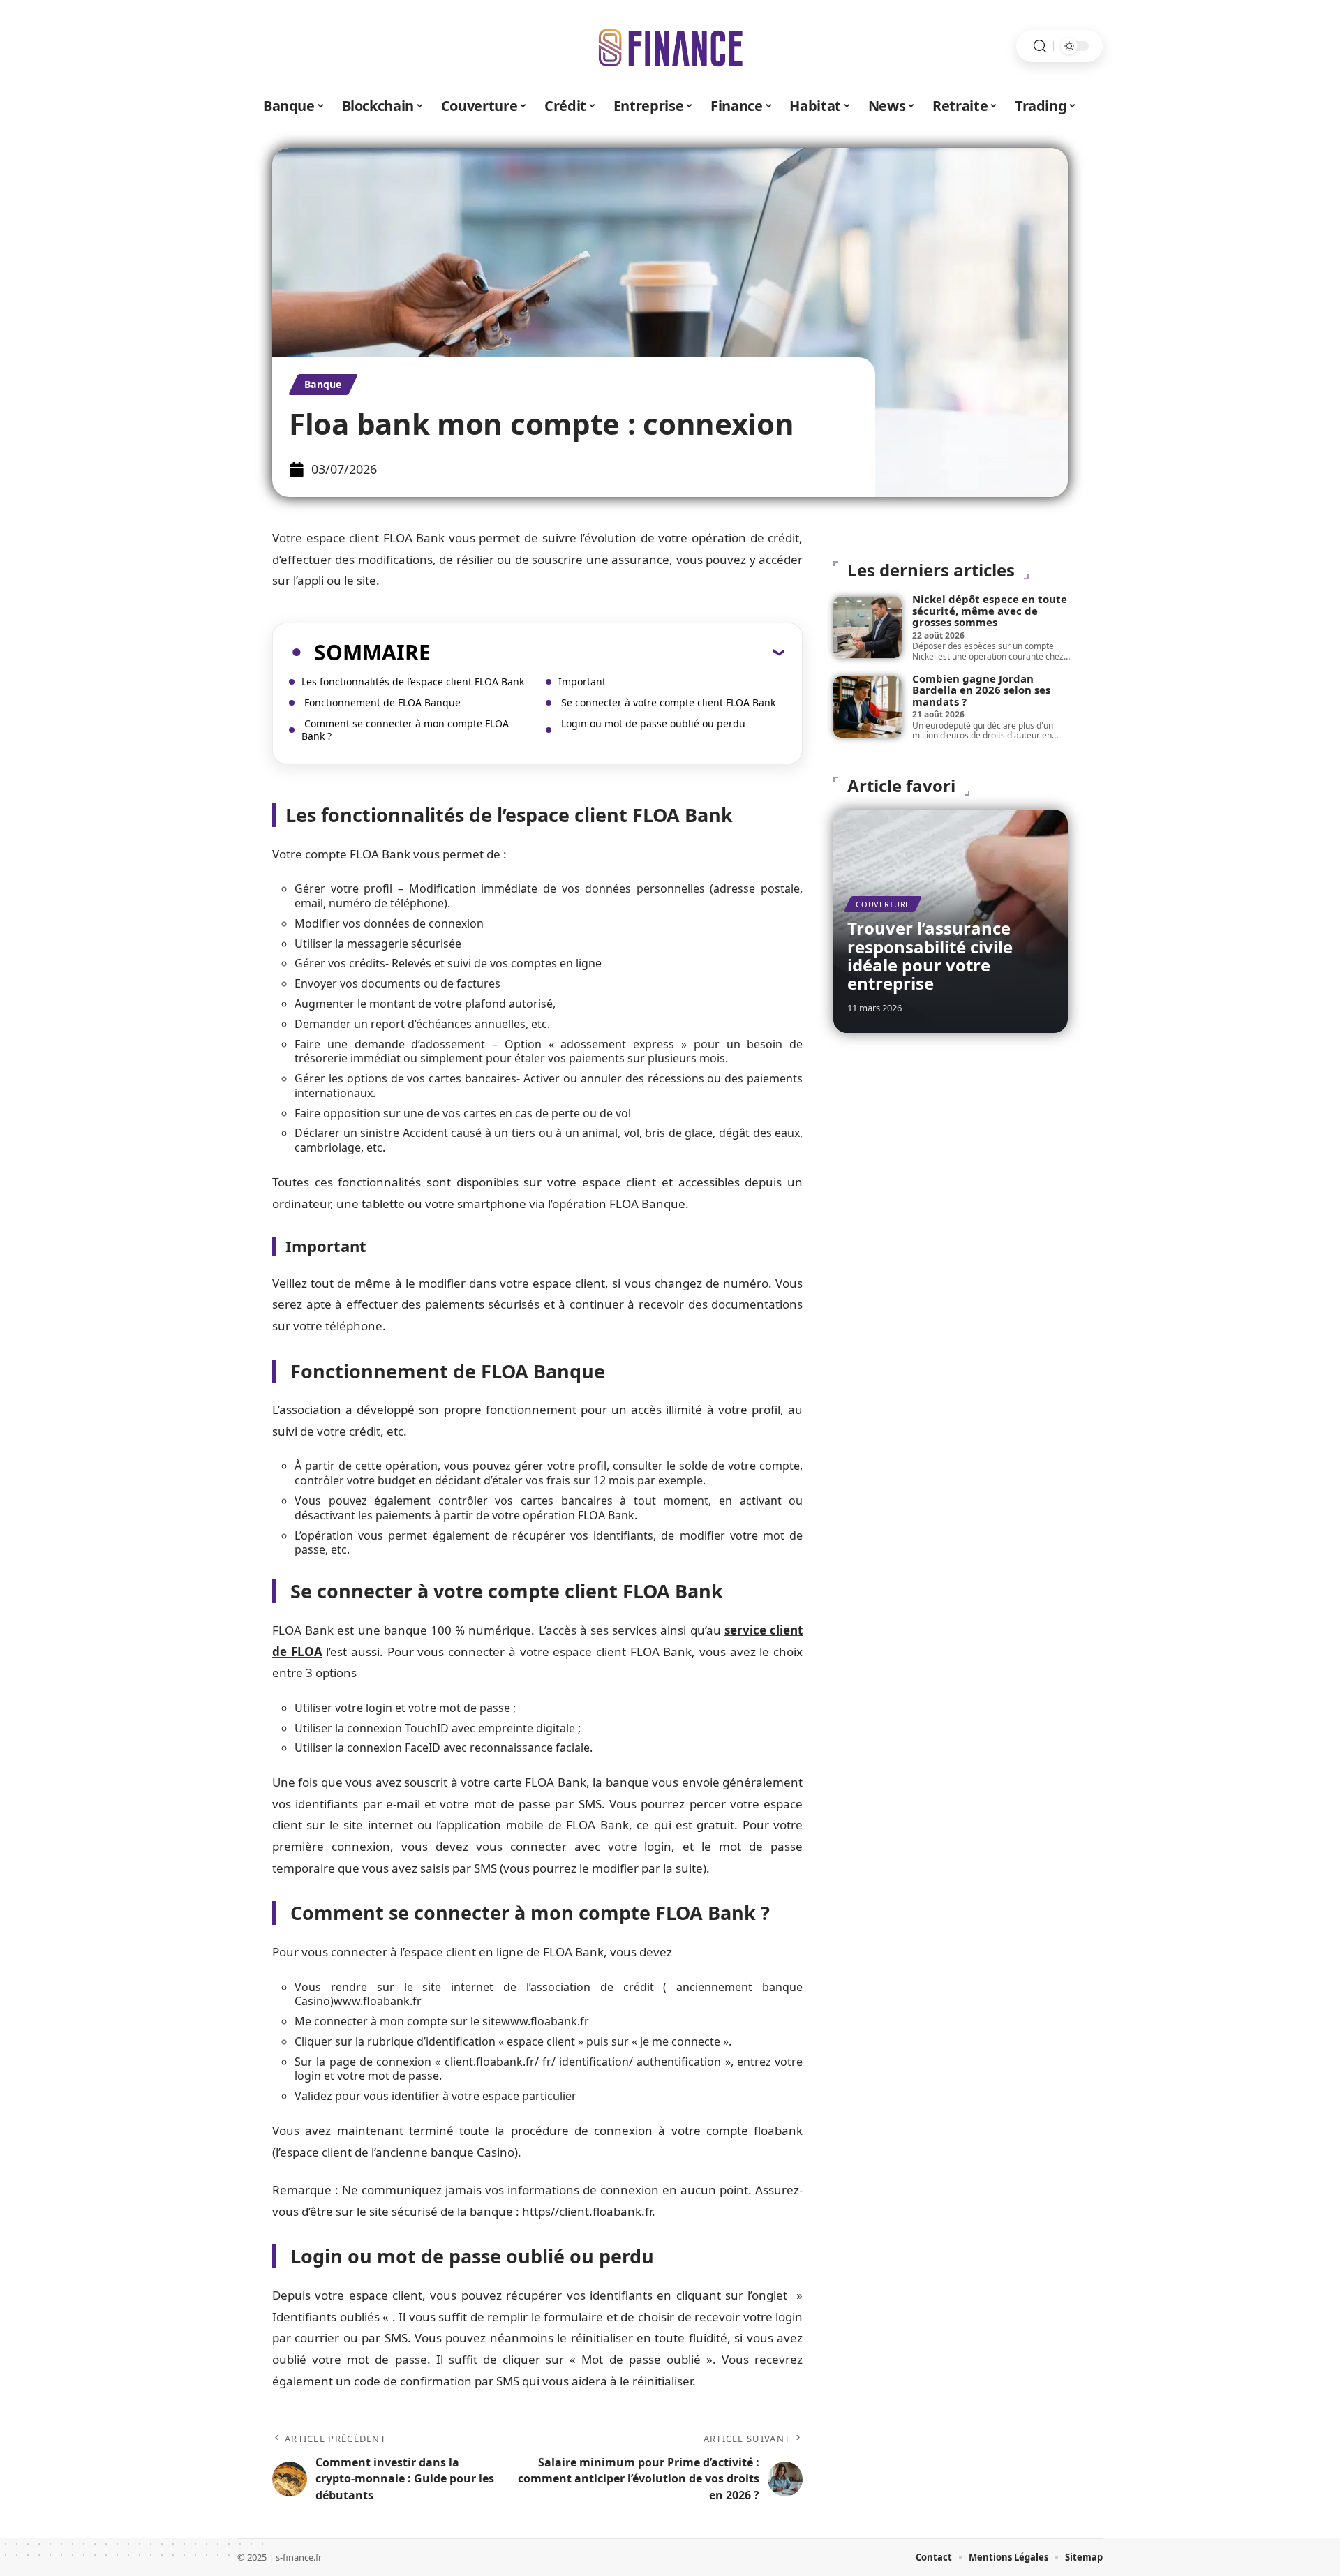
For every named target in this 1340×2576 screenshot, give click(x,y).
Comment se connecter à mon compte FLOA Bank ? (405, 730)
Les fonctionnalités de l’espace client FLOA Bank (413, 682)
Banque (323, 384)
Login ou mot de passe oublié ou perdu (652, 723)
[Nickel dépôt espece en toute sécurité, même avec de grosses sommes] (868, 627)
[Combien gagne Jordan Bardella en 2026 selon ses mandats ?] (868, 707)
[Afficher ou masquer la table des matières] (607, 652)
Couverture (883, 904)
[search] (1040, 46)
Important (582, 682)
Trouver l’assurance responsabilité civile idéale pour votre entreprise (930, 955)
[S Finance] (670, 46)
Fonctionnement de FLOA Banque (381, 702)
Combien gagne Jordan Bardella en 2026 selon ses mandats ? (981, 690)
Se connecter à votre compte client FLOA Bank (667, 702)
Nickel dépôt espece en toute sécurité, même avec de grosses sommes (990, 610)
